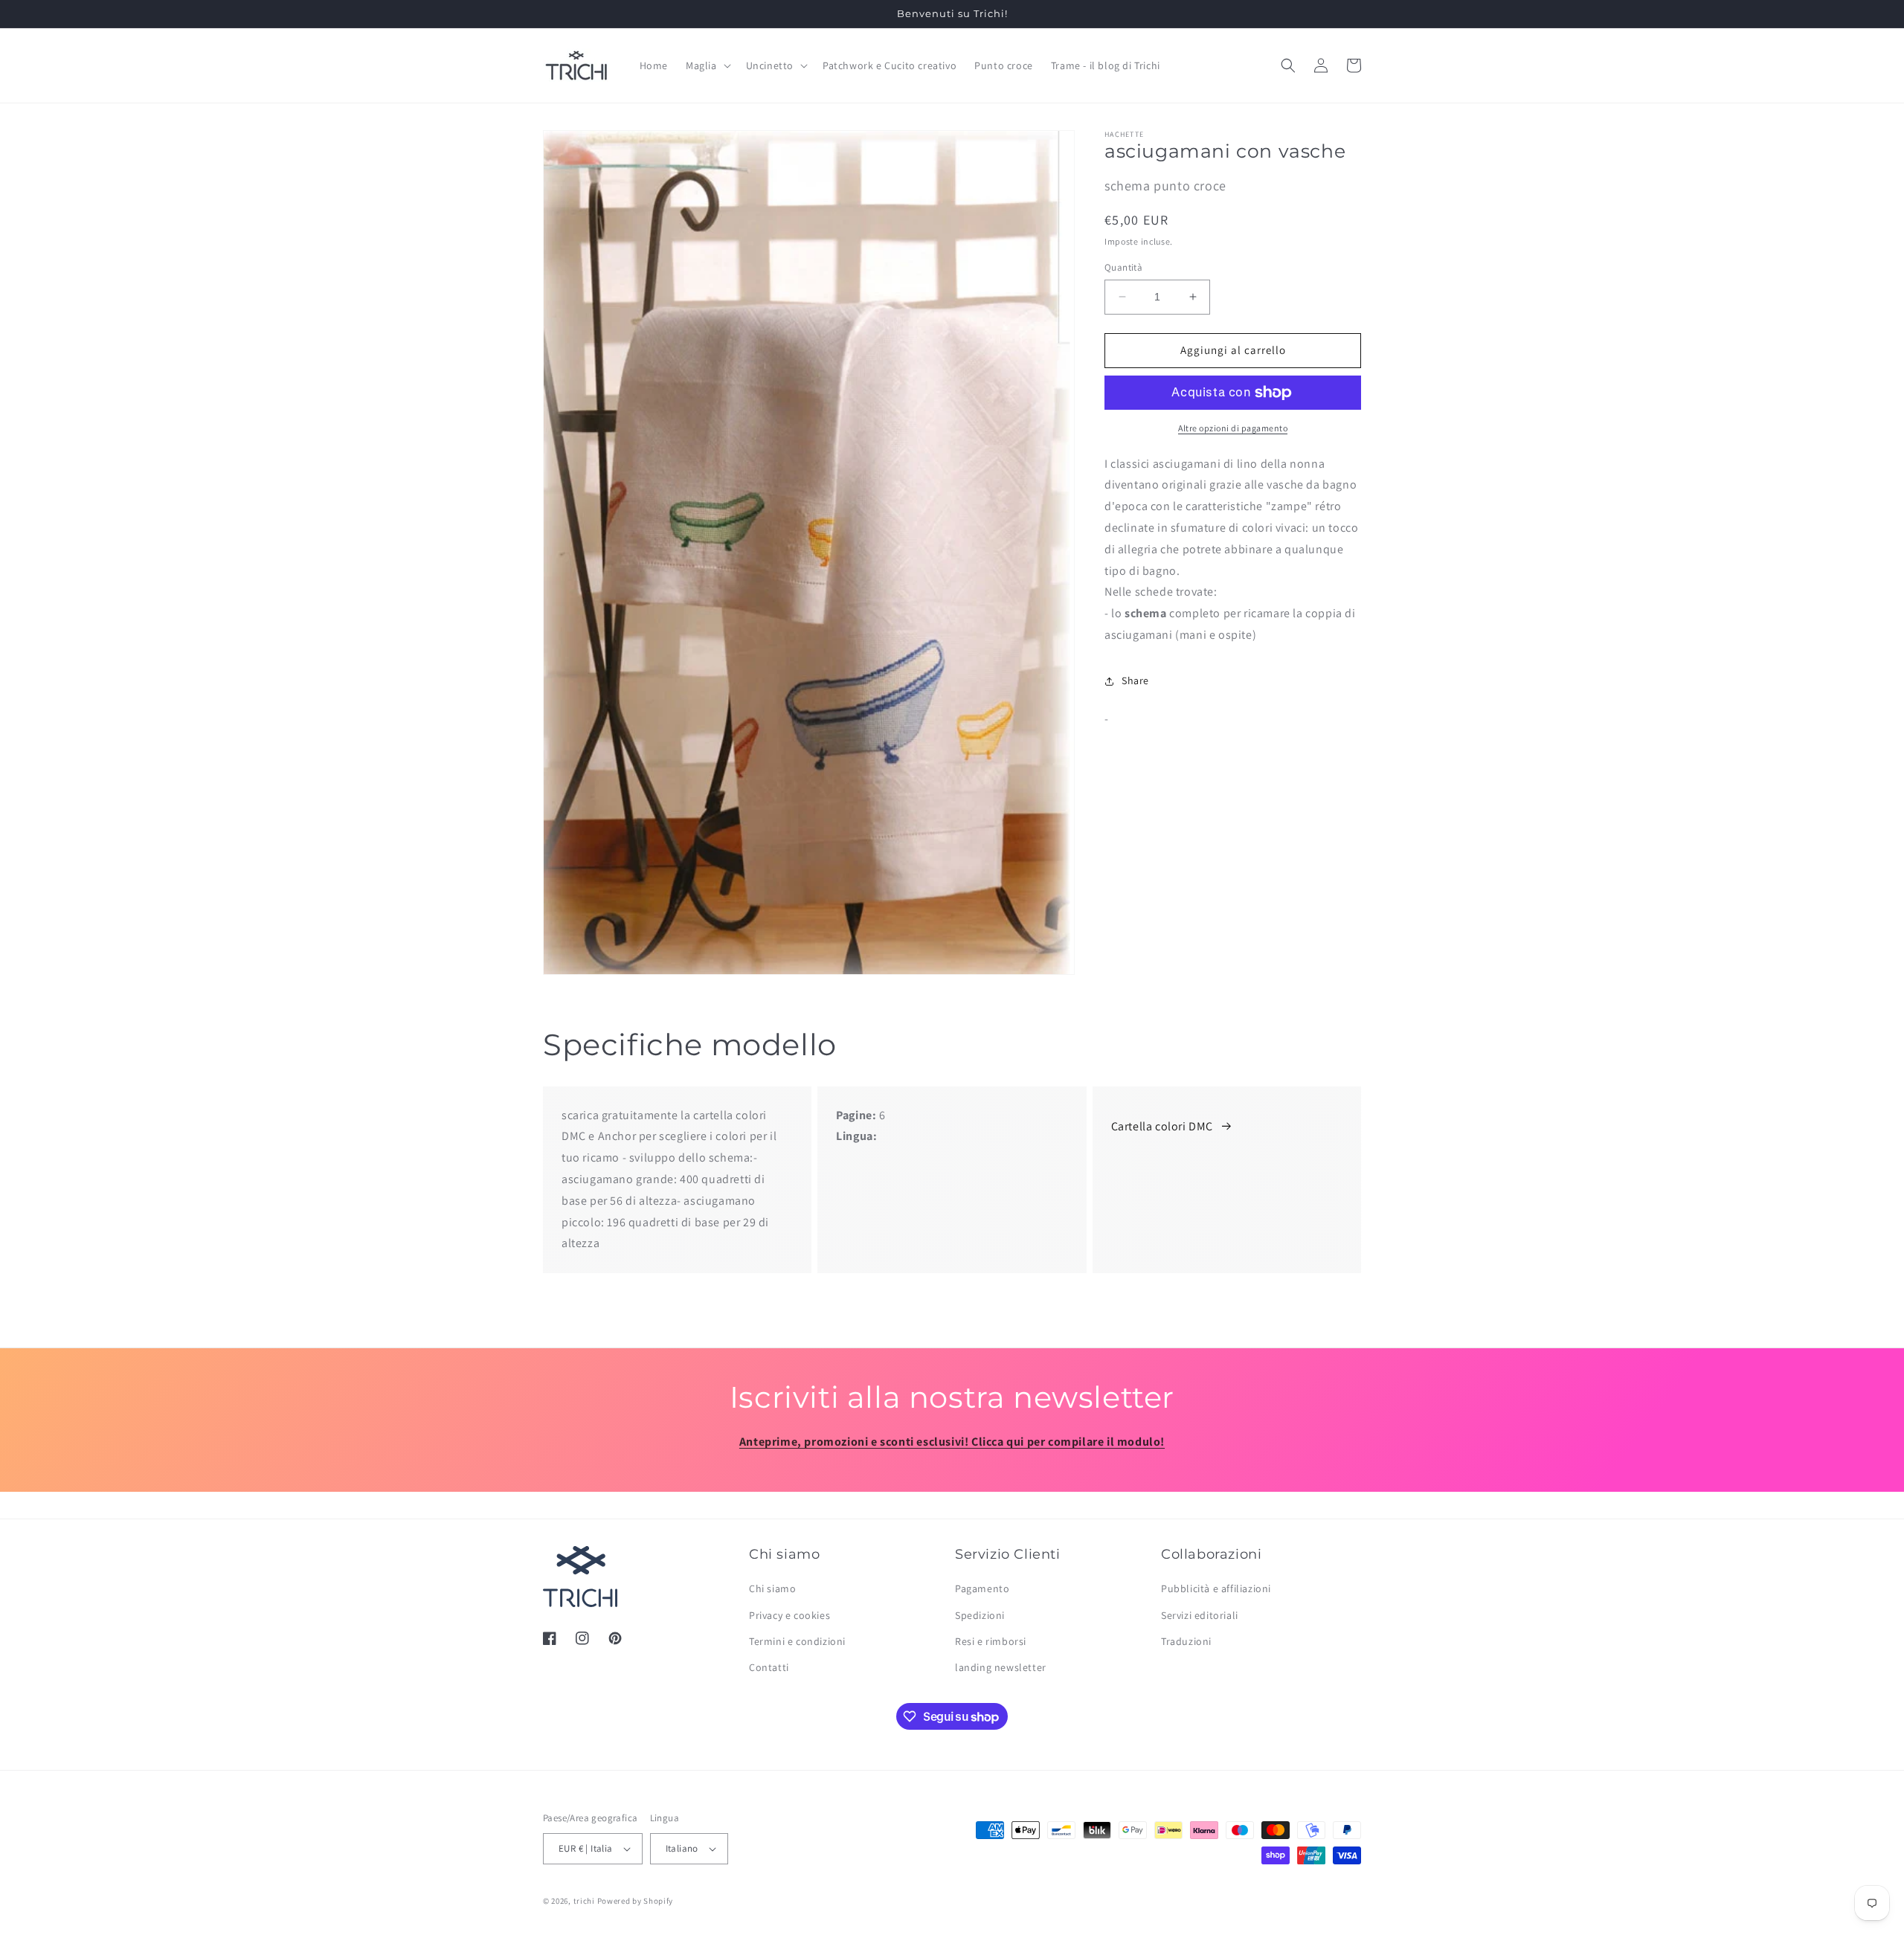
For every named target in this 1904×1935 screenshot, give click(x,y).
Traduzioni (1186, 1641)
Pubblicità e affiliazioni (1216, 1588)
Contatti (769, 1667)
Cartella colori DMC (1162, 1126)
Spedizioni (980, 1615)
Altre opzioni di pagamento (1233, 428)
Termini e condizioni (797, 1641)
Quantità (1123, 267)
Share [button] (1135, 680)
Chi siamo (772, 1588)
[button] (707, 65)
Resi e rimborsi (991, 1641)
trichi (584, 1901)
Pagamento (982, 1588)
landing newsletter (1001, 1667)
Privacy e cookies (789, 1615)
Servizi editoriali (1200, 1615)
